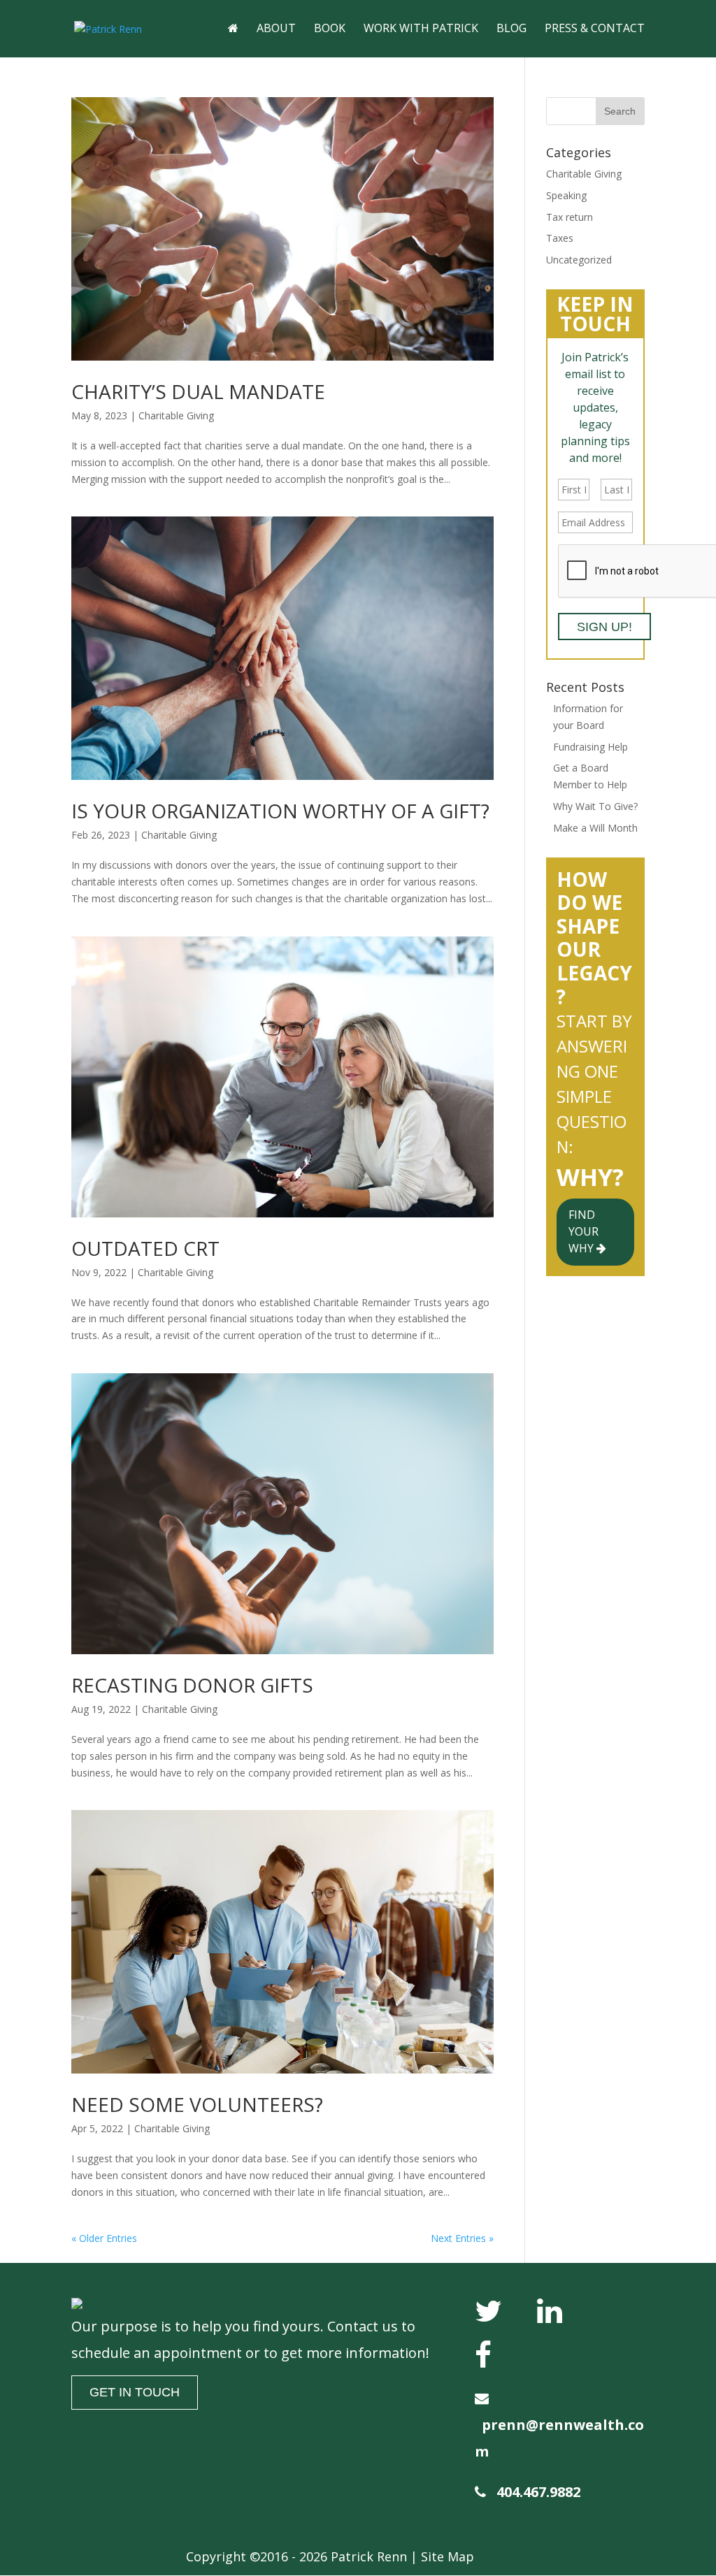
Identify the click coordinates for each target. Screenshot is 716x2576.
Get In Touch (135, 2392)
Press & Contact (595, 29)
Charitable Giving (176, 415)
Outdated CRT (145, 1248)
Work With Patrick (421, 29)
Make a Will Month (595, 828)
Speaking (566, 195)
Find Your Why (583, 1231)
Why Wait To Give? (595, 806)
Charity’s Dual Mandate (198, 391)
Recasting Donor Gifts (192, 1685)
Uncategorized (579, 260)
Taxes (560, 238)
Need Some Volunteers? (197, 2104)
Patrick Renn (369, 2556)
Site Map (447, 2556)
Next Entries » (462, 2238)
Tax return (570, 217)
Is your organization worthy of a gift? (280, 811)
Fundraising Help (590, 747)
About (276, 29)
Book (330, 29)
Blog (511, 29)
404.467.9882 (538, 2492)
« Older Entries (104, 2238)
